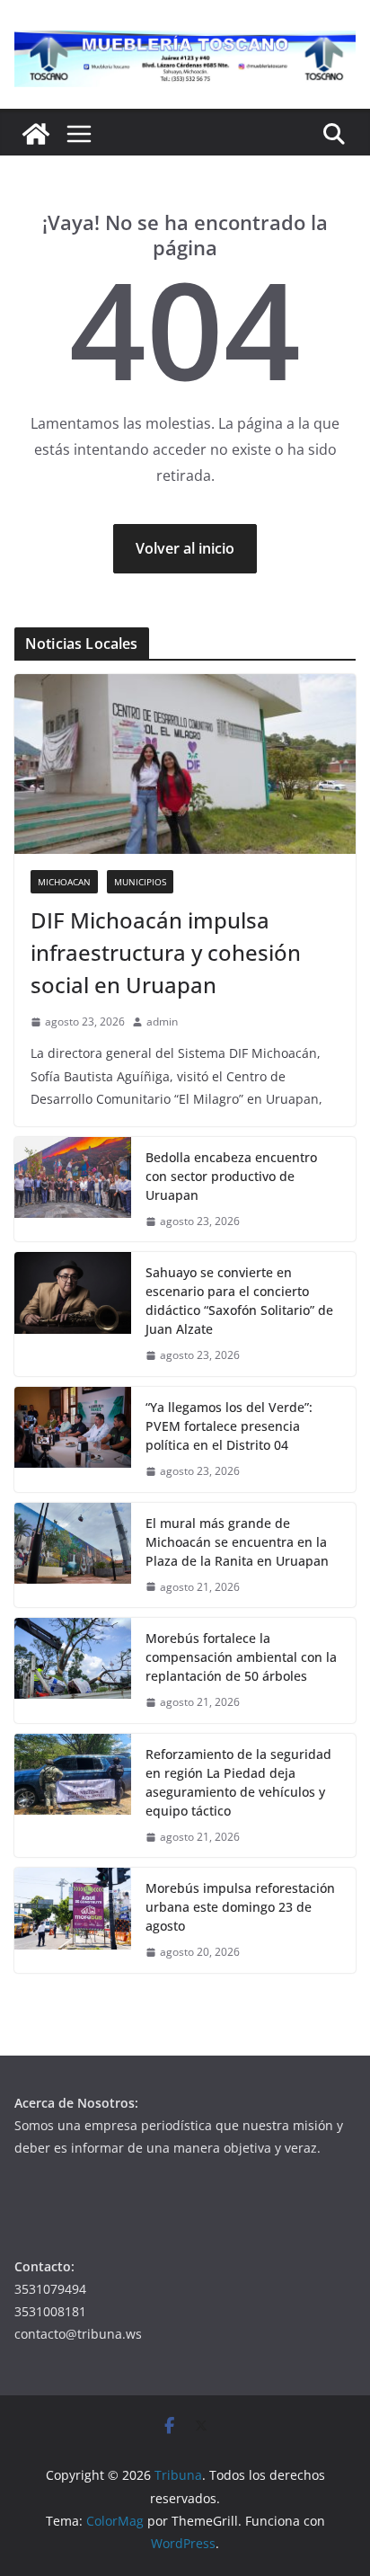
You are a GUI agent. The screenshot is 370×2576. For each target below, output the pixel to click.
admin (162, 1022)
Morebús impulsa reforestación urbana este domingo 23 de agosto (240, 1907)
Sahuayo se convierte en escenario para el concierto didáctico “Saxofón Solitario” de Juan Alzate (239, 1301)
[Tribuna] (36, 134)
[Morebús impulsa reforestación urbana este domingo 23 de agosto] (73, 1920)
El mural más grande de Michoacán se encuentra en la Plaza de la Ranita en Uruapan (237, 1542)
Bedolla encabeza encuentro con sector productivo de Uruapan (231, 1176)
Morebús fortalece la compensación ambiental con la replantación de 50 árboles (241, 1657)
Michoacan (64, 882)
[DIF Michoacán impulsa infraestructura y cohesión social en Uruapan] (185, 764)
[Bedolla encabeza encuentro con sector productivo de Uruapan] (73, 1190)
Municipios (140, 882)
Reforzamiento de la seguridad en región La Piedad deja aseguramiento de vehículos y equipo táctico (238, 1782)
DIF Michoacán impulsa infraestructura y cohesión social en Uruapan (166, 952)
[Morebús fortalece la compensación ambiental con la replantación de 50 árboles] (73, 1670)
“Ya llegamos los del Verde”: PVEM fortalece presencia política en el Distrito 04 (229, 1426)
